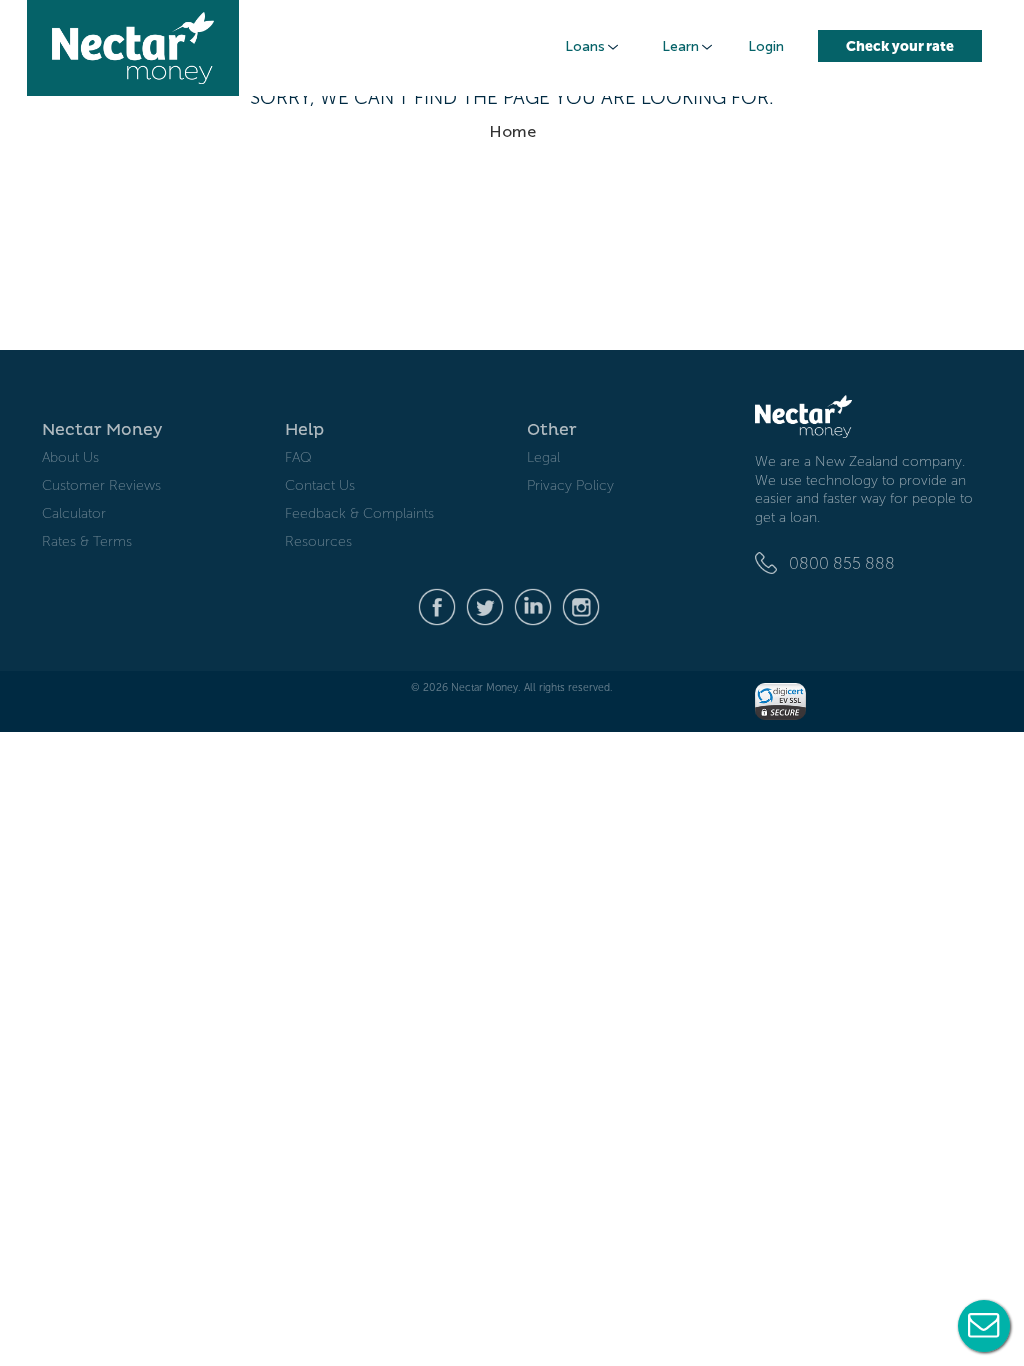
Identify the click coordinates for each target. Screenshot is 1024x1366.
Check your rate (900, 46)
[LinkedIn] (533, 605)
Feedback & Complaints (359, 513)
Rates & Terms (87, 541)
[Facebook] (437, 605)
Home (512, 131)
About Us (70, 457)
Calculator (74, 513)
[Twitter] (485, 605)
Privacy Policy (570, 485)
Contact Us (320, 485)
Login (766, 46)
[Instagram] (581, 605)
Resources (318, 541)
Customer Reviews (101, 485)
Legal (543, 457)
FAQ (298, 457)
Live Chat (984, 1326)
